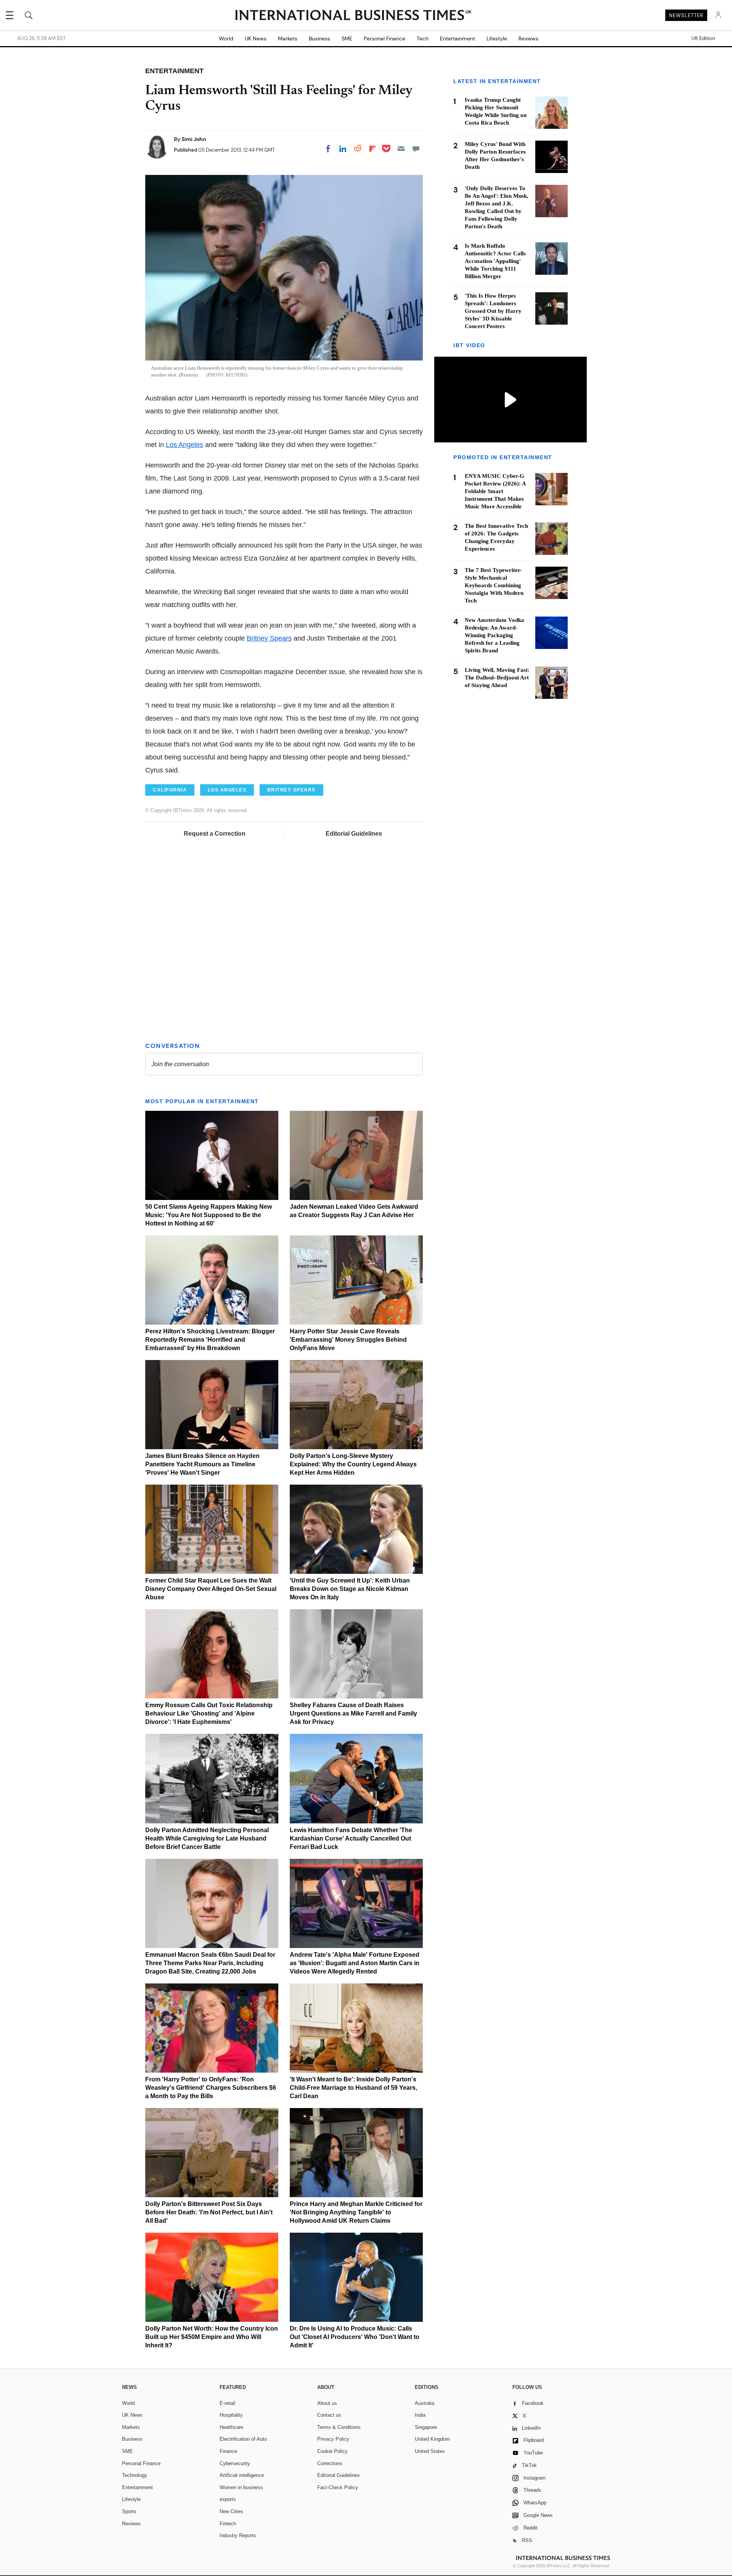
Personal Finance (384, 38)
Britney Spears (269, 638)
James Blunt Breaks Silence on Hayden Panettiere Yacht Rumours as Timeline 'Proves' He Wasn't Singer (202, 1464)
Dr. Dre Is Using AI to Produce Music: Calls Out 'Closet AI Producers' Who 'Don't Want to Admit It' (355, 2337)
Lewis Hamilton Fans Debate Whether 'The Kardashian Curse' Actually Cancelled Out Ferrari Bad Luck (351, 1838)
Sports (129, 2511)
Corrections (330, 2463)
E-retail (227, 2403)
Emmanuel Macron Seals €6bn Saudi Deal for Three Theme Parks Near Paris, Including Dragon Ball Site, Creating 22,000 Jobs (210, 1963)
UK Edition (703, 38)
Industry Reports (238, 2535)
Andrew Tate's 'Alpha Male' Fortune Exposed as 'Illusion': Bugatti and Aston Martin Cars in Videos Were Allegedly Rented (355, 1963)
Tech (423, 38)
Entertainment (457, 38)
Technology (135, 2475)
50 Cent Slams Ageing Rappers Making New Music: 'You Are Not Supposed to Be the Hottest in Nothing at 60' (209, 1215)
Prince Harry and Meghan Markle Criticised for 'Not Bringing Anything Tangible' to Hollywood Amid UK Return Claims (356, 2212)
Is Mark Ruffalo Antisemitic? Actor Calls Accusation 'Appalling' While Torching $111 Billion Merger (495, 261)
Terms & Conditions (339, 2427)
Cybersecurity (235, 2463)
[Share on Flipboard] (372, 149)
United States (430, 2451)
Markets (288, 38)
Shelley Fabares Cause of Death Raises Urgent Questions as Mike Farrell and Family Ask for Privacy (353, 1713)
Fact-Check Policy (338, 2487)
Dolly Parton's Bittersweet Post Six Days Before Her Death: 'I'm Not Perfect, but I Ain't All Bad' (209, 2212)
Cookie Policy (332, 2451)
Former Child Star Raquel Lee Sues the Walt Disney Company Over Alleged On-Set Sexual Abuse (211, 1589)
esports (228, 2499)
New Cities (231, 2511)
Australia (425, 2403)
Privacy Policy (333, 2439)
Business (319, 38)
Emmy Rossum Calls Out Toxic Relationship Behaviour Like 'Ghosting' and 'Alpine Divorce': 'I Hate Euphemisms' (209, 1713)
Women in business (241, 2487)
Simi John (194, 139)
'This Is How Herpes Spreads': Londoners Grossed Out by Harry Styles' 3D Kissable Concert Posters (493, 311)
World (226, 38)
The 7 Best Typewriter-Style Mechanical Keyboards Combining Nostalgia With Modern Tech (494, 585)
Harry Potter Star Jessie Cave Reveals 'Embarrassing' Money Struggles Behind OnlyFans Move (348, 1340)
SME (347, 38)
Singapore (426, 2427)
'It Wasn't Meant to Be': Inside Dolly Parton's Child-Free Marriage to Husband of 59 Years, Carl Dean (353, 2088)
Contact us (329, 2415)
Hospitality (231, 2415)
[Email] (401, 149)
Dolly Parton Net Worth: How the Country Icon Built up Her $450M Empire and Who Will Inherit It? (212, 2337)
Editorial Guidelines (354, 834)
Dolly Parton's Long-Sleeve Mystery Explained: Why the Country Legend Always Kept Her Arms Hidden (353, 1464)
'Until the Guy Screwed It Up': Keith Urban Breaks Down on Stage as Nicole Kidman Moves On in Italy (350, 1589)
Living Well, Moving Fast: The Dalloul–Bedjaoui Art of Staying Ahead (497, 678)
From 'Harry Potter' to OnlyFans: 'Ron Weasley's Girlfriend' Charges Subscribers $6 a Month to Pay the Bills (211, 2088)
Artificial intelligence (242, 2475)
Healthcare (231, 2427)
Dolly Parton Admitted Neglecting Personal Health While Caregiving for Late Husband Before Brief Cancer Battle (207, 1838)
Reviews (528, 38)
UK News (256, 38)
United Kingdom (432, 2439)
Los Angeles (185, 445)
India (420, 2415)
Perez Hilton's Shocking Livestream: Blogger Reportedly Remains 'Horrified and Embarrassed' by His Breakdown (210, 1340)
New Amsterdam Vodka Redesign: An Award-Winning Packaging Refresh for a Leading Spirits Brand (494, 635)
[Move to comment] (416, 149)
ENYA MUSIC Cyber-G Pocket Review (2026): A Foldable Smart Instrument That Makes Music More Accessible (495, 492)
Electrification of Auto (243, 2439)
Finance (228, 2451)
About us (327, 2403)
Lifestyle (497, 38)
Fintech (228, 2524)
